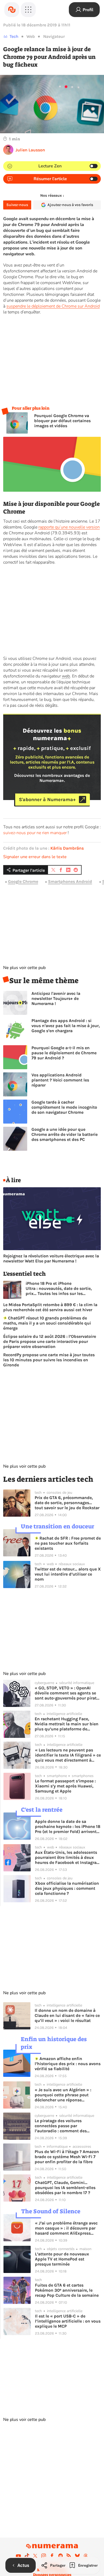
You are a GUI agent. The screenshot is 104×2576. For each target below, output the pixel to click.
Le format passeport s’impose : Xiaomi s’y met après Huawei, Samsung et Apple (65, 1786)
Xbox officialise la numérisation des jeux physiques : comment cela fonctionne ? (67, 1888)
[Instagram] (44, 2556)
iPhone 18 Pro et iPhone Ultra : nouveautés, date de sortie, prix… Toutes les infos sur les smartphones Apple (59, 1288)
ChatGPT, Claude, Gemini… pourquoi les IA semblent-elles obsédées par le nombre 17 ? (65, 2188)
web (66, 676)
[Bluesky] (77, 2556)
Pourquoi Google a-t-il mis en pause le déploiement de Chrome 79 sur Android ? (64, 1053)
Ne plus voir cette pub (24, 968)
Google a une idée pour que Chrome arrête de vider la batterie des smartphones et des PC (65, 1134)
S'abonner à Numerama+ (47, 800)
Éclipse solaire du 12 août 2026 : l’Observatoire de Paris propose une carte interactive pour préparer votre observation (50, 1341)
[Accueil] (12, 10)
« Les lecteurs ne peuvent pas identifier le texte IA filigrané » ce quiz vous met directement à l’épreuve (68, 1755)
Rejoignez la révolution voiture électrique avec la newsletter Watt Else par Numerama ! (51, 1258)
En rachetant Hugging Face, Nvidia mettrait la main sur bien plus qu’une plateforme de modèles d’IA (67, 1724)
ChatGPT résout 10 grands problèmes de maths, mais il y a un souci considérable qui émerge (47, 1323)
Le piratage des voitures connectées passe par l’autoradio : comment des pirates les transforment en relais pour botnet (68, 2126)
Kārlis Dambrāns (67, 848)
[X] (35, 2556)
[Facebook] (52, 2556)
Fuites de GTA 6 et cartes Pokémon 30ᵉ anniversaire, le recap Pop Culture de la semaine (67, 2290)
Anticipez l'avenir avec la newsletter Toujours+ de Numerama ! (56, 998)
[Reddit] (61, 2556)
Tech (14, 36)
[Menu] (28, 10)
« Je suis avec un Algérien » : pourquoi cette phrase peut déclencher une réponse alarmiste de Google (63, 2095)
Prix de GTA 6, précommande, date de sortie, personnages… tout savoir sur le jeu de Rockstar (67, 1503)
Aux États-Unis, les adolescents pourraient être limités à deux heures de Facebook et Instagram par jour (68, 1857)
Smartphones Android (70, 882)
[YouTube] (18, 2556)
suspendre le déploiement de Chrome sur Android (53, 306)
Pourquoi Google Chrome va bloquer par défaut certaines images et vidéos (62, 421)
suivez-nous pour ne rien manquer (35, 833)
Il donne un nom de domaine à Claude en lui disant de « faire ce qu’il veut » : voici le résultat (67, 2015)
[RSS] (69, 2556)
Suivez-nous (17, 205)
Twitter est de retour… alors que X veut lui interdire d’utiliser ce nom (68, 1574)
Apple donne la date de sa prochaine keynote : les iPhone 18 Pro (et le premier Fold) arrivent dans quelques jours (68, 1826)
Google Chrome (23, 882)
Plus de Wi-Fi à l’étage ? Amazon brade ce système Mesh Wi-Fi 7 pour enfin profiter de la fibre (67, 2157)
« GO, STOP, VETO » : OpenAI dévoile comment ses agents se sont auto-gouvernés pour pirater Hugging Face (67, 1693)
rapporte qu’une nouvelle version (69, 527)
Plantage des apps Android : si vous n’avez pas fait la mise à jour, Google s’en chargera (66, 1026)
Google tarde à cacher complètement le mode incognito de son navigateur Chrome (64, 1107)
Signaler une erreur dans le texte (35, 857)
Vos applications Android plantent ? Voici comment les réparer (60, 1080)
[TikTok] (27, 2556)
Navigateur (54, 36)
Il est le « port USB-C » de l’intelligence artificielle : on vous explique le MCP (68, 2321)
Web (31, 36)
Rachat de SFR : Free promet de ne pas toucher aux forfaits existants (68, 1543)
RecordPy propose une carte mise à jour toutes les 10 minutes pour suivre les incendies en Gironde (49, 1360)
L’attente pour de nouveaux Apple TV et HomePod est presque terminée (62, 2259)
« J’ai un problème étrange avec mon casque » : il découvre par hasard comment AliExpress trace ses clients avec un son (66, 2228)
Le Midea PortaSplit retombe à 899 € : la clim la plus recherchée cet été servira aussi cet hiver (50, 1307)
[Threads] (86, 2556)
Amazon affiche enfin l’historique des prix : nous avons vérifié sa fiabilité (68, 2064)
